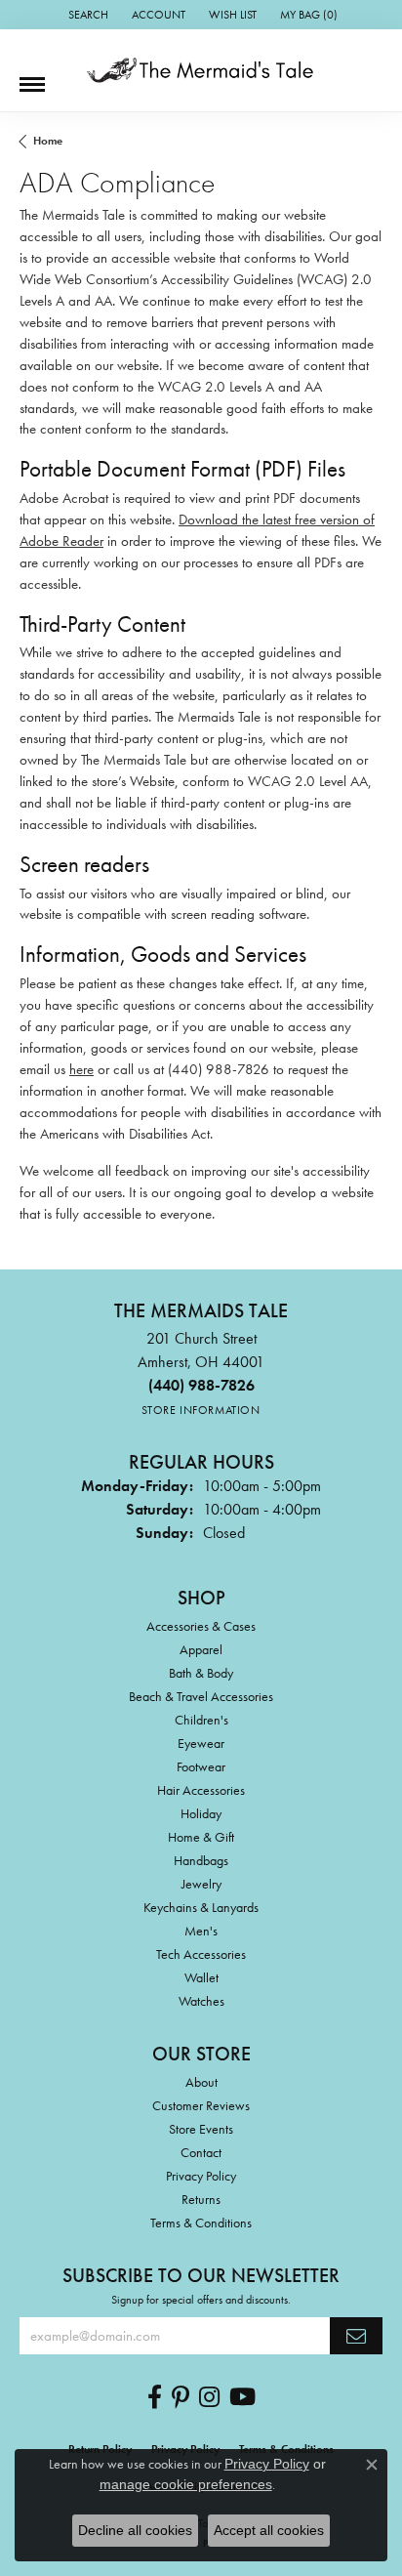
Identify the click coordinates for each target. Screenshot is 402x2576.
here (81, 1069)
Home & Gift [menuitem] (201, 1837)
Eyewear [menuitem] (201, 1743)
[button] (86, 15)
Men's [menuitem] (201, 1931)
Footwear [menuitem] (201, 1766)
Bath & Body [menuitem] (201, 1673)
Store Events (201, 2129)
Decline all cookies (135, 2530)
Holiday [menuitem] (201, 1813)
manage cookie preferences (186, 2484)
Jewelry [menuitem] (201, 1884)
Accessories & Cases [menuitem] (201, 1626)
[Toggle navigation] (32, 77)
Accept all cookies (269, 2530)
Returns (201, 2199)
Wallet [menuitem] (201, 1977)
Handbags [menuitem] (201, 1860)
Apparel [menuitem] (201, 1649)
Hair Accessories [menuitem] (201, 1790)
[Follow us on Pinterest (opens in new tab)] (181, 2397)
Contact (201, 2152)
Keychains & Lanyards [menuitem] (201, 1907)
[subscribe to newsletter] (356, 2336)
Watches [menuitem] (201, 2001)
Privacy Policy (201, 2176)
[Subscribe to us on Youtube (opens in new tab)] (242, 2397)
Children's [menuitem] (201, 1720)
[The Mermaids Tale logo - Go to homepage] (201, 70)
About (201, 2082)
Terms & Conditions (201, 2223)
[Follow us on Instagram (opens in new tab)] (209, 2397)
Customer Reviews (201, 2105)
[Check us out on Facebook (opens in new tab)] (155, 2397)
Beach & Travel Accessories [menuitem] (201, 1696)
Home (48, 141)
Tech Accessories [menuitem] (201, 1954)
